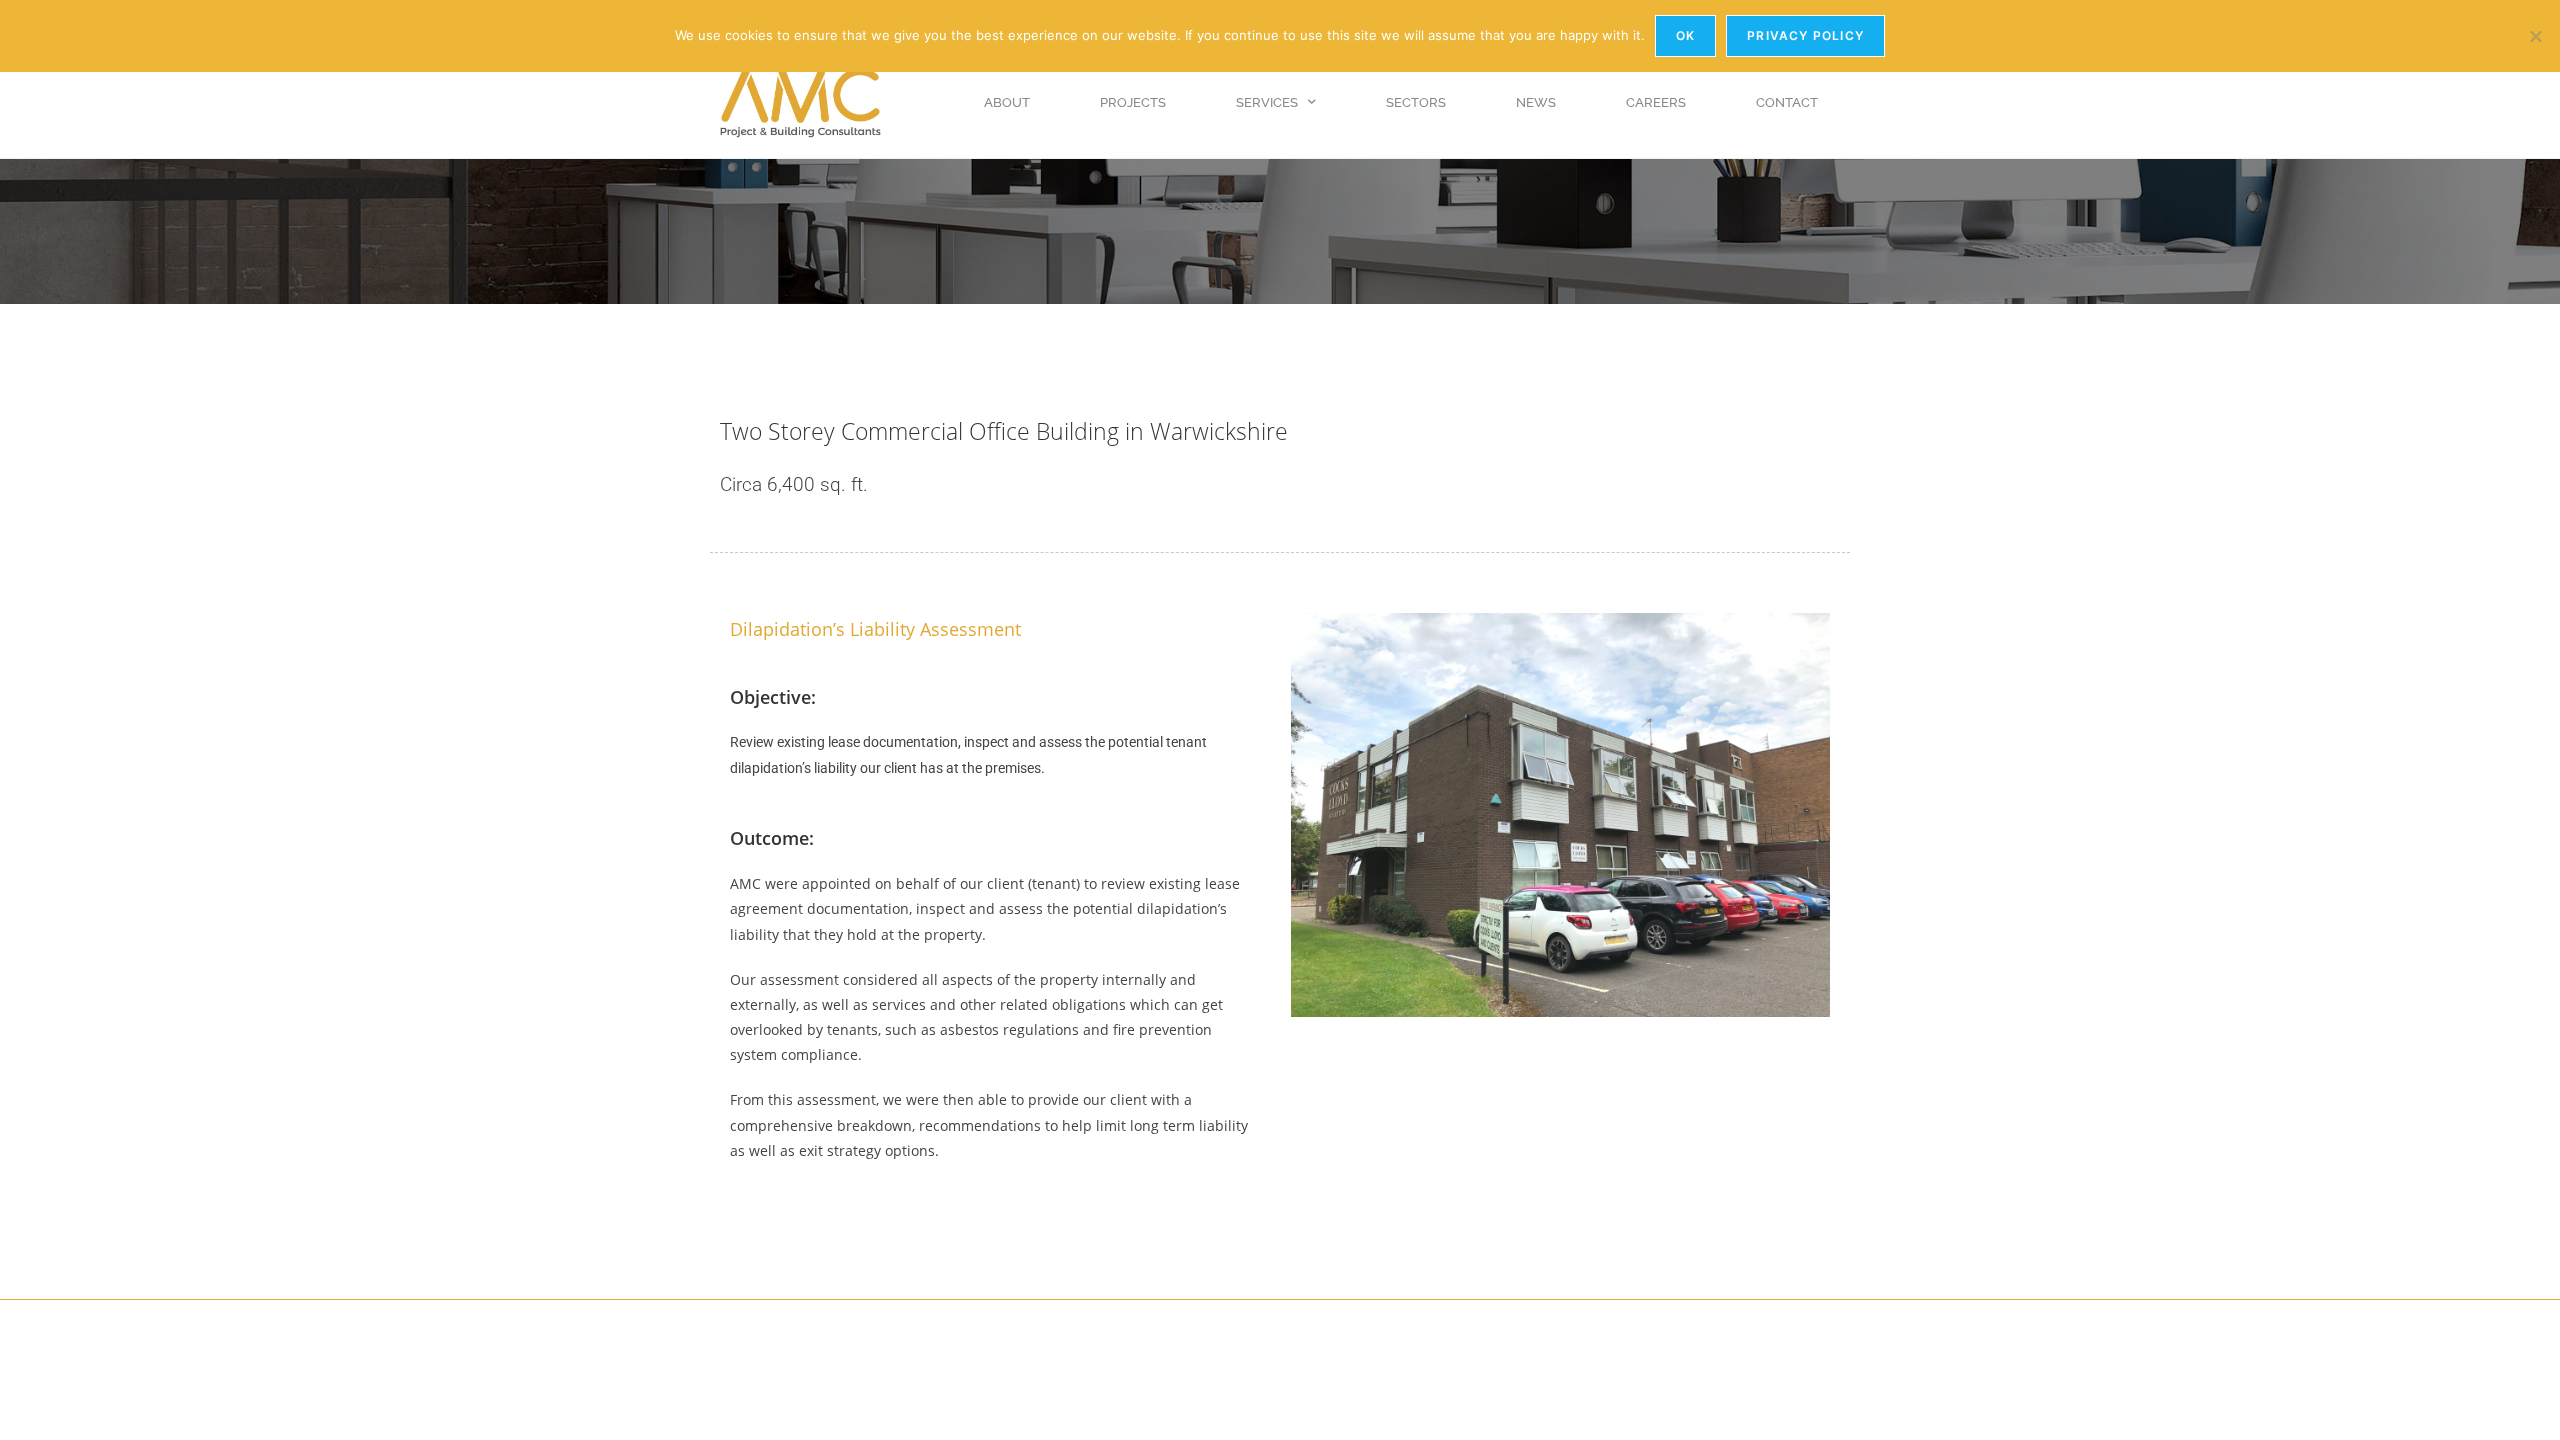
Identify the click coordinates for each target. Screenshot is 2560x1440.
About (1007, 102)
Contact (1787, 102)
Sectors (1416, 102)
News (1536, 102)
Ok (1685, 35)
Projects (1133, 102)
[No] (2535, 36)
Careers (1656, 102)
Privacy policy (1805, 35)
